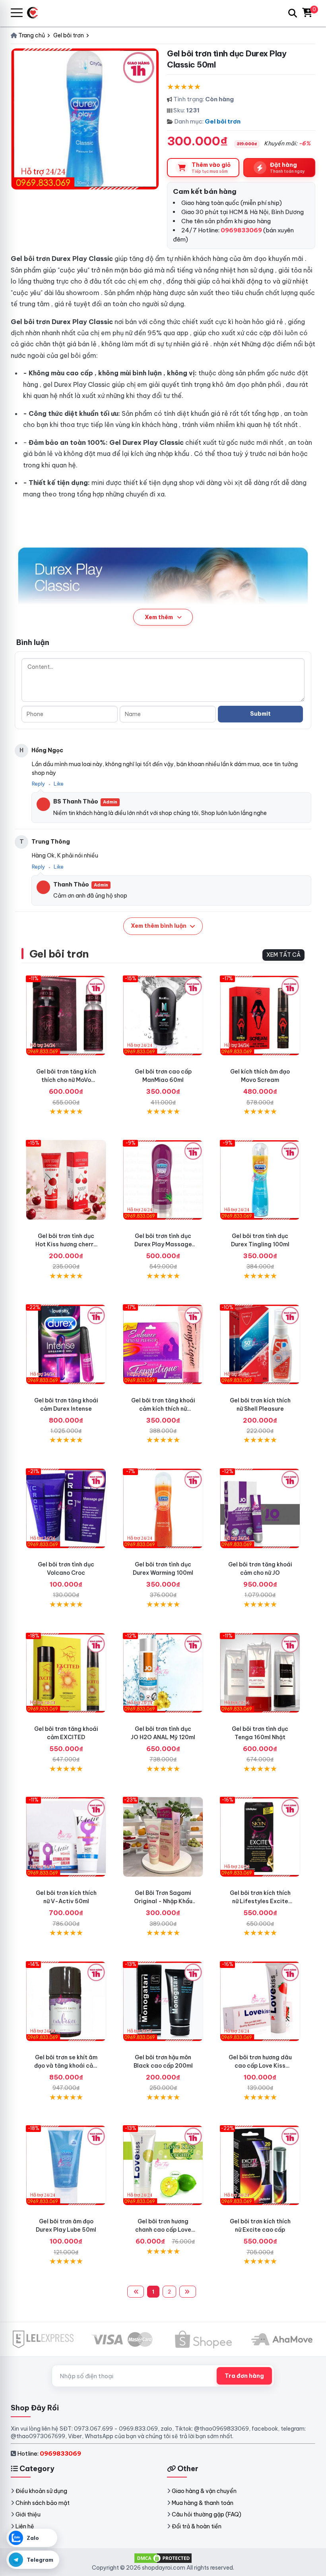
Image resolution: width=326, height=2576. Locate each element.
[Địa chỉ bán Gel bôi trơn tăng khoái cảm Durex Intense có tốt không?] (66, 1344)
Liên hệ (25, 2526)
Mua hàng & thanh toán (203, 2503)
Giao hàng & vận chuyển (204, 2491)
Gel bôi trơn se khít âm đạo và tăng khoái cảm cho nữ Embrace (66, 2066)
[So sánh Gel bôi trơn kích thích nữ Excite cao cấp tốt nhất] (260, 2165)
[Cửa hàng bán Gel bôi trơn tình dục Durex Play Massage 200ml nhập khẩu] (163, 1180)
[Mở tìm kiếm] (293, 13)
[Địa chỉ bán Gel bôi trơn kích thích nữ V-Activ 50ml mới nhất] (66, 1837)
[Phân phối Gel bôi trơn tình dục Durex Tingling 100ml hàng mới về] (260, 1180)
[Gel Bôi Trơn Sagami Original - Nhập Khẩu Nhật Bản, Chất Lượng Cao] (163, 1837)
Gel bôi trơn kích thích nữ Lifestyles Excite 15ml (260, 1901)
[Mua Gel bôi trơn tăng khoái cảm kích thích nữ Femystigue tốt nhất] (163, 1344)
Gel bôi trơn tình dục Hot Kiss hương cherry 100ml (66, 1244)
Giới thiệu (28, 2514)
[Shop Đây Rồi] (36, 13)
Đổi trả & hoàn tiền (197, 2526)
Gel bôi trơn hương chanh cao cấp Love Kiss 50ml (163, 2230)
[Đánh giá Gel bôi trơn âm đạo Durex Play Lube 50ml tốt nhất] (66, 2165)
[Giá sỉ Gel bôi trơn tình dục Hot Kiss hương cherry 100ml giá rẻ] (66, 1180)
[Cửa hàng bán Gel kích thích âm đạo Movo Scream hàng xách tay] (260, 1016)
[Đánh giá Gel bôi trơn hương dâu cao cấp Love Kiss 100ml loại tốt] (260, 2001)
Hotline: (49, 2453)
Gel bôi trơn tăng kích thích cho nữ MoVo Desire (66, 1080)
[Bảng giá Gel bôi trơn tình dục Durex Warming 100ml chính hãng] (163, 1508)
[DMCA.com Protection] (163, 2558)
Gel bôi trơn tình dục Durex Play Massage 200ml (163, 1244)
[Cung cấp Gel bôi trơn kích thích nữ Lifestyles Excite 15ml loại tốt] (260, 1837)
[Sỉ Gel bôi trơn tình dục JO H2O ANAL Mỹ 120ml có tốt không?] (163, 1673)
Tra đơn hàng (244, 2376)
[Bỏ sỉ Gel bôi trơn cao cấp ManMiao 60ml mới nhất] (163, 1016)
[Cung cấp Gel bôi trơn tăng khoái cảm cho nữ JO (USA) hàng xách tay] (260, 1508)
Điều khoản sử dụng (41, 2491)
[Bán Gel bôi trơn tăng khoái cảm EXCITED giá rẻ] (66, 1673)
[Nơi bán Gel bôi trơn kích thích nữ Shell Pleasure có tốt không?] (260, 1344)
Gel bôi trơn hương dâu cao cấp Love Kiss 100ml (260, 2066)
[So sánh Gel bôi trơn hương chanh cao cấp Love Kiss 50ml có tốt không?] (163, 2165)
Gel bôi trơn (223, 121)
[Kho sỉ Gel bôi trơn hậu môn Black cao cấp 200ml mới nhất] (163, 2001)
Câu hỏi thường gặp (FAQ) (207, 2514)
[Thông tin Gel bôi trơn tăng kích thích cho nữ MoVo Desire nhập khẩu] (66, 1016)
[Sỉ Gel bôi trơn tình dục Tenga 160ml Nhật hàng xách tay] (260, 1673)
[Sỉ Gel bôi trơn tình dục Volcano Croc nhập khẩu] (66, 1508)
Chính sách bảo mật (43, 2503)
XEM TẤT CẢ (283, 955)
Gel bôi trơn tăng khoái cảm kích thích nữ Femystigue (163, 1409)
